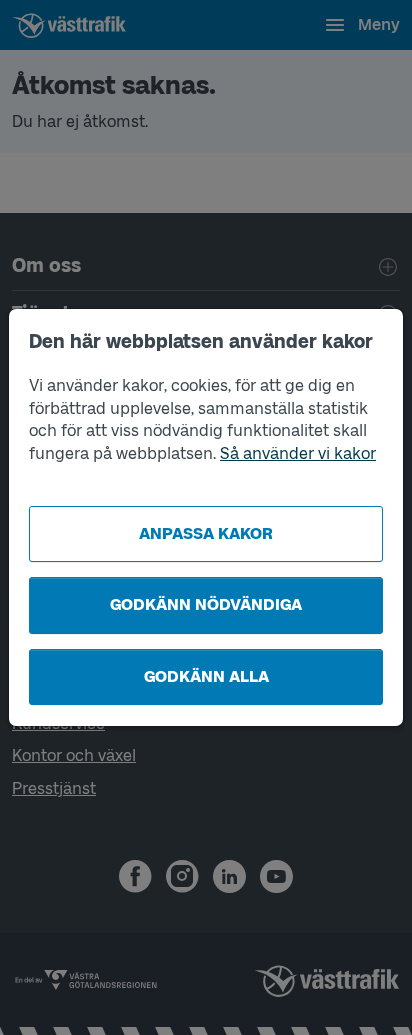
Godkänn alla (206, 676)
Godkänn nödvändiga (206, 604)
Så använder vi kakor (298, 453)
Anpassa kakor (206, 533)
